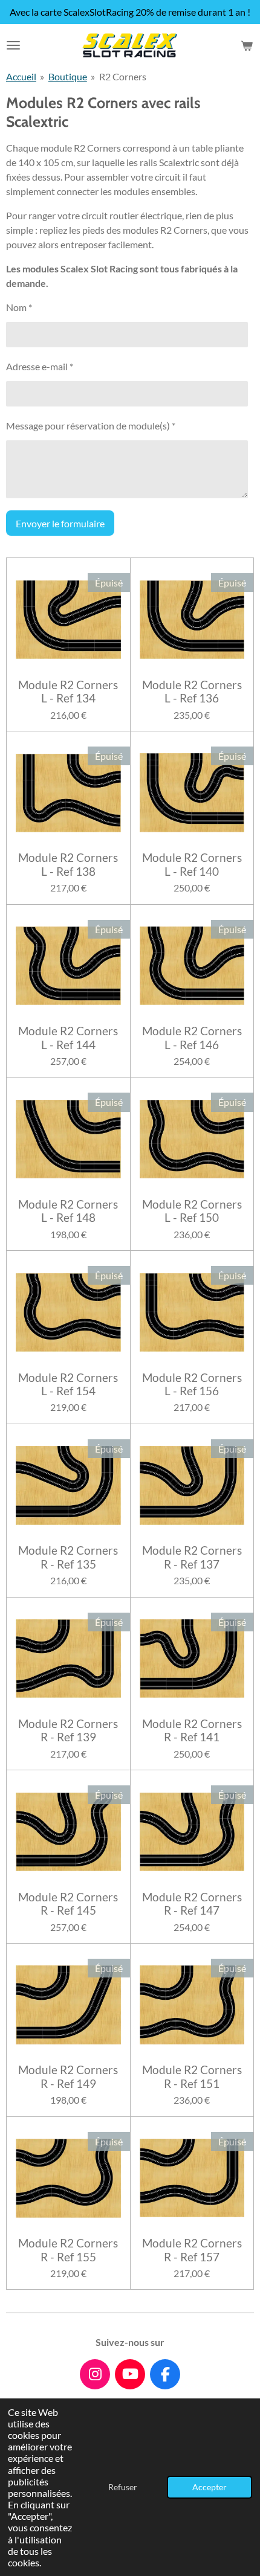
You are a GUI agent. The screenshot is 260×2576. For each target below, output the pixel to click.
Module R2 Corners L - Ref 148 (68, 1211)
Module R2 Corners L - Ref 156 (192, 1384)
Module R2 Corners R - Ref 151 (192, 2077)
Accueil (21, 76)
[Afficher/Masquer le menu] (13, 45)
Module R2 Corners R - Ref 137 (192, 1557)
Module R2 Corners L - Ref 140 (192, 864)
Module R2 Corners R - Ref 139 (68, 1730)
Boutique (68, 76)
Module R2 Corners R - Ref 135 (68, 1557)
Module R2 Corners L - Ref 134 (68, 692)
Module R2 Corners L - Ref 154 (68, 1384)
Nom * (19, 307)
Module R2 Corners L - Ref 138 (68, 864)
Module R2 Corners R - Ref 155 (68, 2250)
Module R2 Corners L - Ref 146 (192, 1038)
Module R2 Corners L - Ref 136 (192, 692)
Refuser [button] (123, 2487)
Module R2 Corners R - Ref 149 (68, 2077)
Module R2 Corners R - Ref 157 (192, 2250)
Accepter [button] (210, 2487)
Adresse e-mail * (40, 366)
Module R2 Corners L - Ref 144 (68, 1038)
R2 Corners (123, 76)
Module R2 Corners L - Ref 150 (192, 1211)
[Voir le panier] (247, 45)
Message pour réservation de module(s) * (91, 426)
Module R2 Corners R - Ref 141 (192, 1730)
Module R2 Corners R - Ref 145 (68, 1904)
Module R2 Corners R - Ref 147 (192, 1904)
